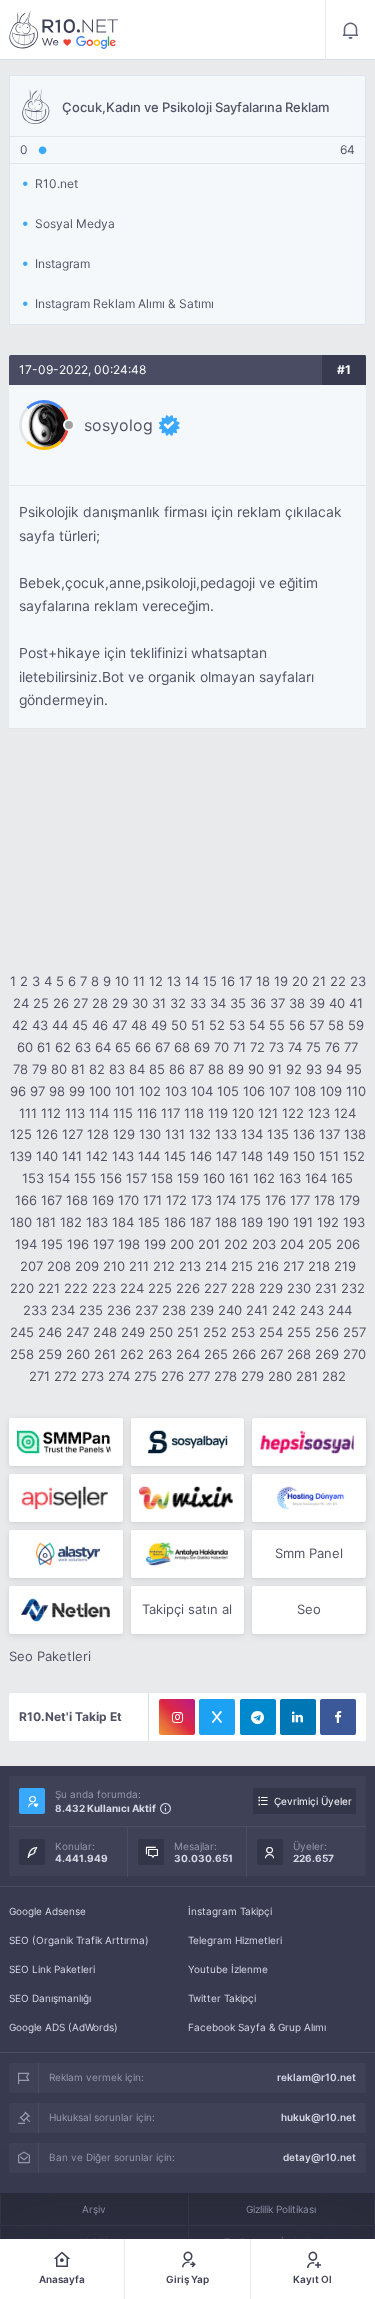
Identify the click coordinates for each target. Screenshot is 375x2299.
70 (221, 1047)
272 (65, 1376)
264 (188, 1354)
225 (160, 1288)
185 (149, 1222)
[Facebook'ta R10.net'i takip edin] (338, 1717)
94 (334, 1069)
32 (178, 1003)
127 (72, 1134)
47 (119, 1025)
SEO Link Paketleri (52, 1969)
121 (268, 1113)
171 (152, 1200)
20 (300, 981)
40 (337, 1003)
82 (97, 1069)
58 (336, 1025)
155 (85, 1178)
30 (140, 1003)
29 (120, 1003)
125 (21, 1134)
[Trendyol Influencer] (187, 1498)
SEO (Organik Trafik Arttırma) (79, 1940)
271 (39, 1376)
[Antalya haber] (187, 1554)
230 (299, 1288)
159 (188, 1178)
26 (61, 1003)
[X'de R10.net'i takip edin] (217, 1717)
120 (243, 1113)
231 (326, 1288)
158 (162, 1178)
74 (295, 1047)
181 (46, 1222)
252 (215, 1332)
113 (75, 1113)
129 (124, 1134)
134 (252, 1134)
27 (80, 1003)
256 (327, 1332)
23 (358, 981)
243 (312, 1310)
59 (356, 1025)
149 (278, 1156)
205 (320, 1244)
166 (26, 1200)
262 (132, 1354)
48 (139, 1025)
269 (327, 1354)
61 (44, 1047)
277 (199, 1376)
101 (125, 1091)
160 (214, 1178)
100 (100, 1091)
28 (100, 1003)
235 (91, 1310)
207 (31, 1266)
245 (22, 1332)
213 (190, 1266)
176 (275, 1200)
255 (299, 1332)
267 (271, 1354)
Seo (309, 1609)
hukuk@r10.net (318, 2117)
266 (244, 1354)
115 (123, 1113)
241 (257, 1310)
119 (218, 1113)
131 (175, 1134)
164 (316, 1178)
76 (332, 1047)
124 (345, 1113)
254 (271, 1332)
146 (201, 1156)
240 (230, 1310)
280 (280, 1376)
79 (39, 1069)
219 (345, 1266)
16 (228, 981)
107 (279, 1091)
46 (100, 1025)
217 (293, 1266)
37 (277, 1003)
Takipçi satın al (187, 1609)
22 (338, 981)
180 (21, 1222)
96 (18, 1091)
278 (225, 1376)
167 (51, 1200)
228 (243, 1288)
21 (319, 981)
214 (216, 1266)
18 (263, 981)
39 (317, 1003)
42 (20, 1025)
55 (277, 1025)
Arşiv (94, 2209)
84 (137, 1069)
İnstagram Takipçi (230, 1911)
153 (33, 1178)
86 (177, 1069)
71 (239, 1047)
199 (155, 1244)
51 (198, 1025)
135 (278, 1134)
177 (300, 1200)
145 (175, 1156)
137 (329, 1134)
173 (201, 1200)
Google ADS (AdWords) (63, 2027)
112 (51, 1113)
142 (97, 1156)
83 (117, 1069)
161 (239, 1178)
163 (290, 1178)
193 (354, 1222)
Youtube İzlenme (228, 1969)
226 (188, 1288)
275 (145, 1376)
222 (76, 1288)
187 (200, 1222)
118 (194, 1113)
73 (276, 1047)
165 (342, 1178)
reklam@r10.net (316, 2077)
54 (257, 1025)
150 (304, 1156)
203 (264, 1244)
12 (156, 981)
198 (129, 1244)
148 (252, 1156)
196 (78, 1244)
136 (304, 1134)
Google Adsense (47, 1911)
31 (159, 1003)
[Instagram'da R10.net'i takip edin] (177, 1717)
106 (254, 1091)
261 (105, 1354)
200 (182, 1244)
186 (175, 1222)
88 (216, 1069)
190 (278, 1222)
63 (83, 1047)
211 (139, 1266)
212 (164, 1266)
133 (226, 1134)
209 (87, 1266)
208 (59, 1266)
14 (192, 981)
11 (139, 981)
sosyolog (118, 425)
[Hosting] (308, 1498)
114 (99, 1113)
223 (104, 1288)
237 (146, 1310)
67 (162, 1047)
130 (150, 1134)
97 (37, 1091)
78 (20, 1069)
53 (237, 1025)
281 (307, 1376)
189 (252, 1222)
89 (236, 1069)
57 (316, 1025)
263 (160, 1354)
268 (299, 1354)
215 (242, 1266)
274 (119, 1376)
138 (355, 1134)
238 (174, 1310)
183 (97, 1222)
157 (136, 1178)
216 (268, 1266)
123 (319, 1113)
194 (26, 1244)
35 (238, 1003)
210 (114, 1266)
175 (250, 1200)
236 (119, 1310)
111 (28, 1113)
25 (41, 1003)
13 (174, 981)
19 (281, 981)
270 (354, 1354)
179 (349, 1200)
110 (356, 1091)
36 (258, 1003)
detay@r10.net (319, 2157)
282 (334, 1376)
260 (78, 1354)
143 (123, 1156)
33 (198, 1003)
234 (63, 1310)
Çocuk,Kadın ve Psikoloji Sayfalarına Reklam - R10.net (64, 30)
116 (147, 1113)
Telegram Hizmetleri (235, 1940)
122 (293, 1113)
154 (59, 1178)
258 (22, 1354)
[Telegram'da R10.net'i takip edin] (258, 1717)
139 (21, 1156)
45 (80, 1025)
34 (218, 1003)
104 (202, 1091)
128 (98, 1134)
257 (354, 1332)
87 (196, 1069)
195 (52, 1244)
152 (354, 1156)
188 (226, 1222)
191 (303, 1222)
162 (264, 1178)
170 (128, 1200)
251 (188, 1332)
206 (348, 1244)
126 (47, 1134)
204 (292, 1244)
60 (25, 1047)
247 (77, 1332)
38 (297, 1003)
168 (77, 1200)
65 (123, 1047)
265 (216, 1354)
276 (172, 1376)
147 (226, 1156)
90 (256, 1069)
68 (182, 1047)
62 (63, 1047)
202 (236, 1244)
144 (149, 1156)
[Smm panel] (65, 1442)
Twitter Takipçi (222, 1998)
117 (170, 1113)
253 (243, 1332)
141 (72, 1156)
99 (77, 1091)
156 (111, 1178)
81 (78, 1069)
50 (179, 1025)
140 (47, 1156)
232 (353, 1288)
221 (49, 1288)
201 (209, 1244)
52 (217, 1025)
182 (71, 1222)
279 (252, 1376)
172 (176, 1200)
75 (313, 1047)
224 (132, 1288)
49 (159, 1025)
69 (202, 1047)
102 (150, 1091)
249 (133, 1332)
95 (354, 1069)
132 (200, 1134)
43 (40, 1025)
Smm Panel (309, 1553)
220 (22, 1288)
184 (123, 1222)
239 (202, 1310)
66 (143, 1047)
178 (324, 1200)
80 (59, 1069)
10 (122, 981)
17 (245, 981)
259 (50, 1354)
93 (314, 1069)
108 (305, 1091)
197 (103, 1244)
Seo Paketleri (50, 1656)
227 (215, 1288)
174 (226, 1200)
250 (161, 1332)
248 (105, 1332)
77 (351, 1047)
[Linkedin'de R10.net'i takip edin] (298, 1717)
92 (294, 1069)
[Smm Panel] (187, 1442)
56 (297, 1025)
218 (319, 1266)
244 (340, 1310)
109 (331, 1091)
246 (50, 1332)
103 (176, 1091)
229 (271, 1288)
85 (157, 1069)
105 (228, 1091)
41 (356, 1003)
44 (60, 1025)
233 (35, 1310)
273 (92, 1376)
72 (257, 1047)
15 (210, 981)
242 (284, 1310)
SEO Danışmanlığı (50, 1998)
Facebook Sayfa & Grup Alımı (257, 2027)
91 (275, 1069)
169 (103, 1200)
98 (57, 1091)
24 (21, 1003)
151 (329, 1156)
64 (103, 1047)
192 (328, 1222)
